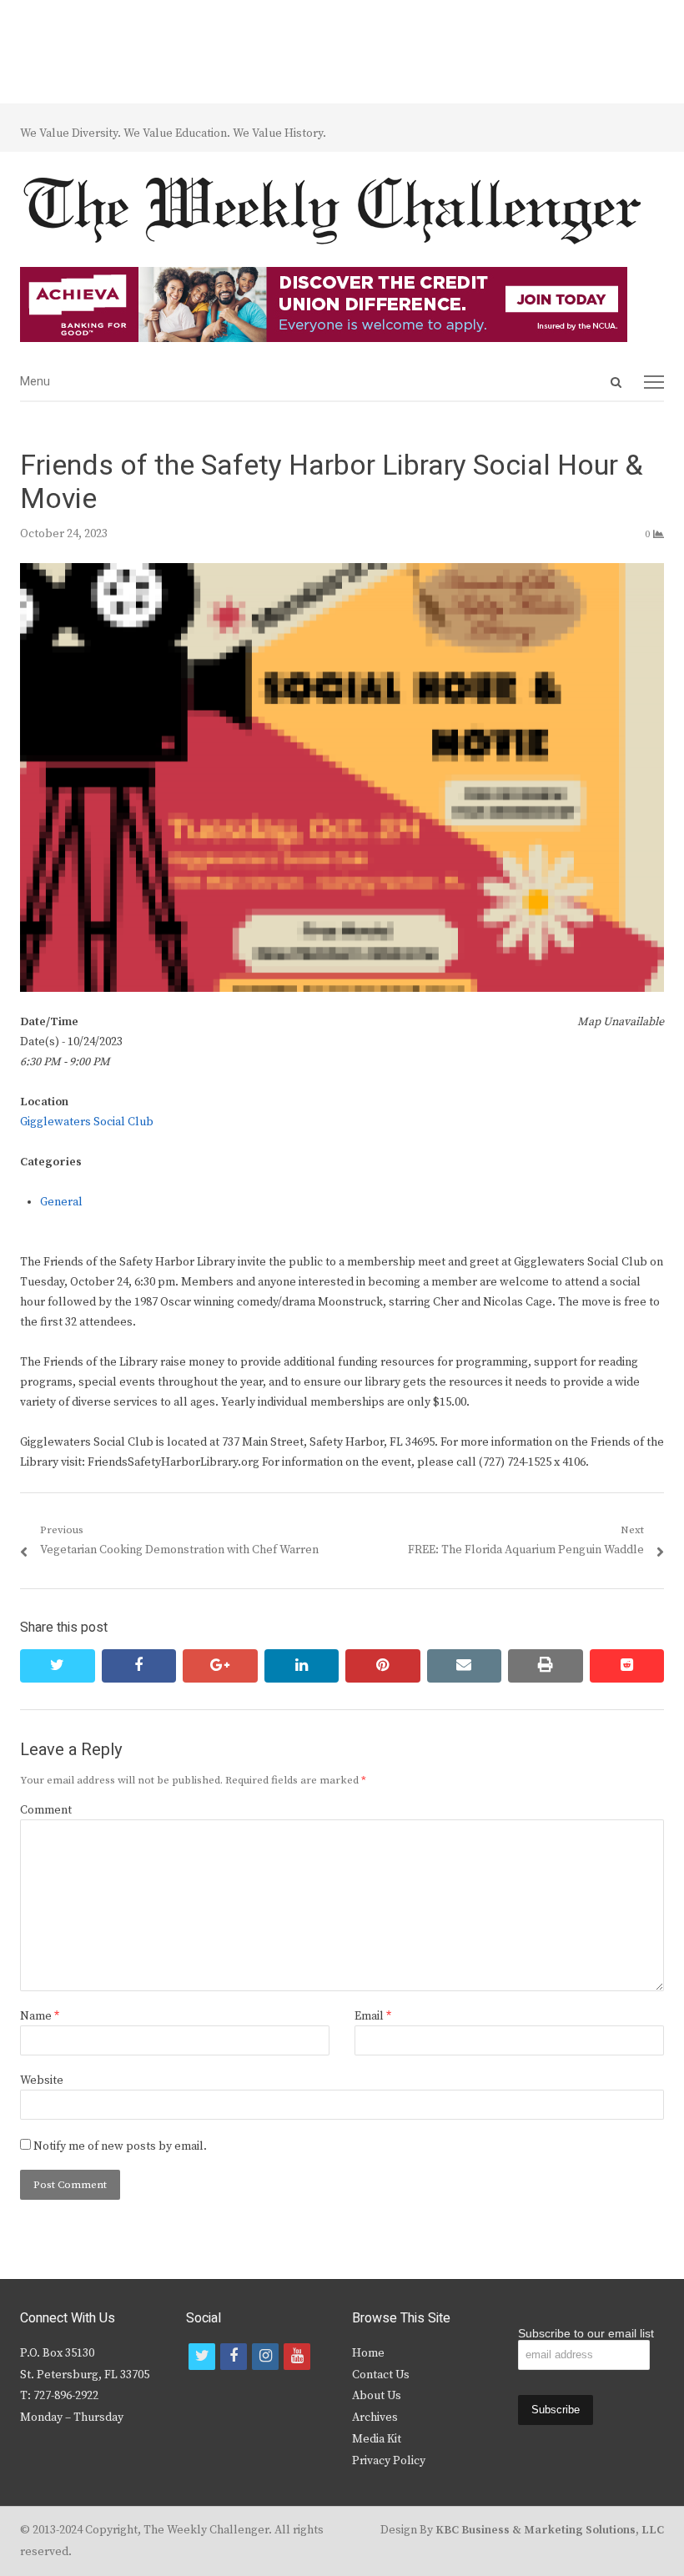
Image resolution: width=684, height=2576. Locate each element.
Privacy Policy (389, 2461)
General (61, 1202)
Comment (46, 1810)
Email (373, 2016)
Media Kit (377, 2439)
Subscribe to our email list (586, 2333)
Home (368, 2353)
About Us (377, 2396)
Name (40, 2016)
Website (42, 2080)
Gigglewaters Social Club (87, 1122)
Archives (375, 2418)
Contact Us (381, 2375)
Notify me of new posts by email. (120, 2146)
